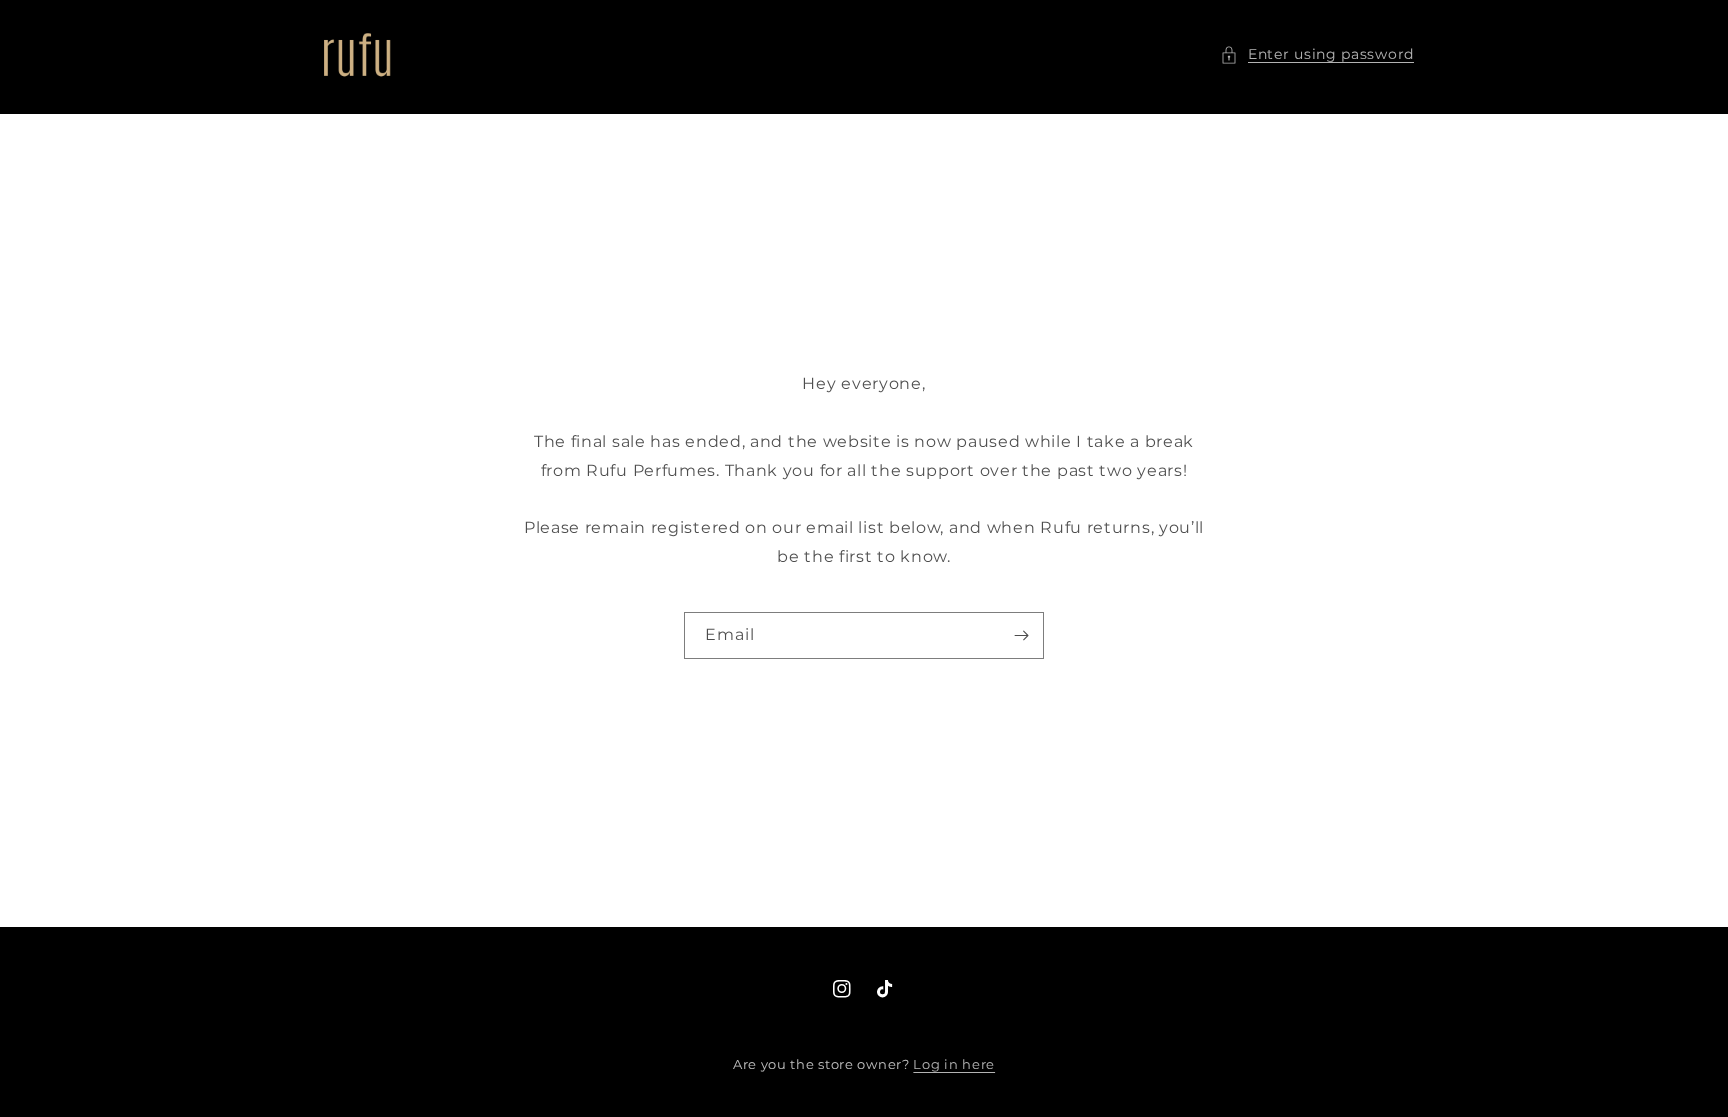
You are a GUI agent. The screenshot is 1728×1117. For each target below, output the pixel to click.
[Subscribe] (1021, 635)
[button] (1317, 54)
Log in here (954, 1064)
